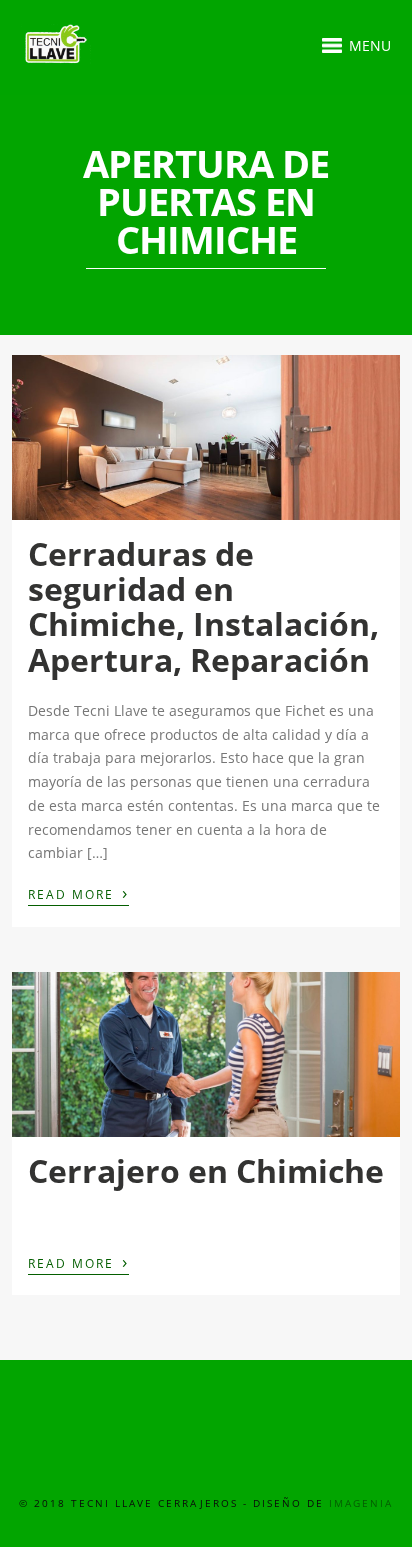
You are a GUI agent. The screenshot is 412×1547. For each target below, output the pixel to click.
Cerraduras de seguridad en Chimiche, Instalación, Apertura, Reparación (203, 606)
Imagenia (361, 1503)
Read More (78, 893)
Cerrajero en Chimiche (206, 1170)
